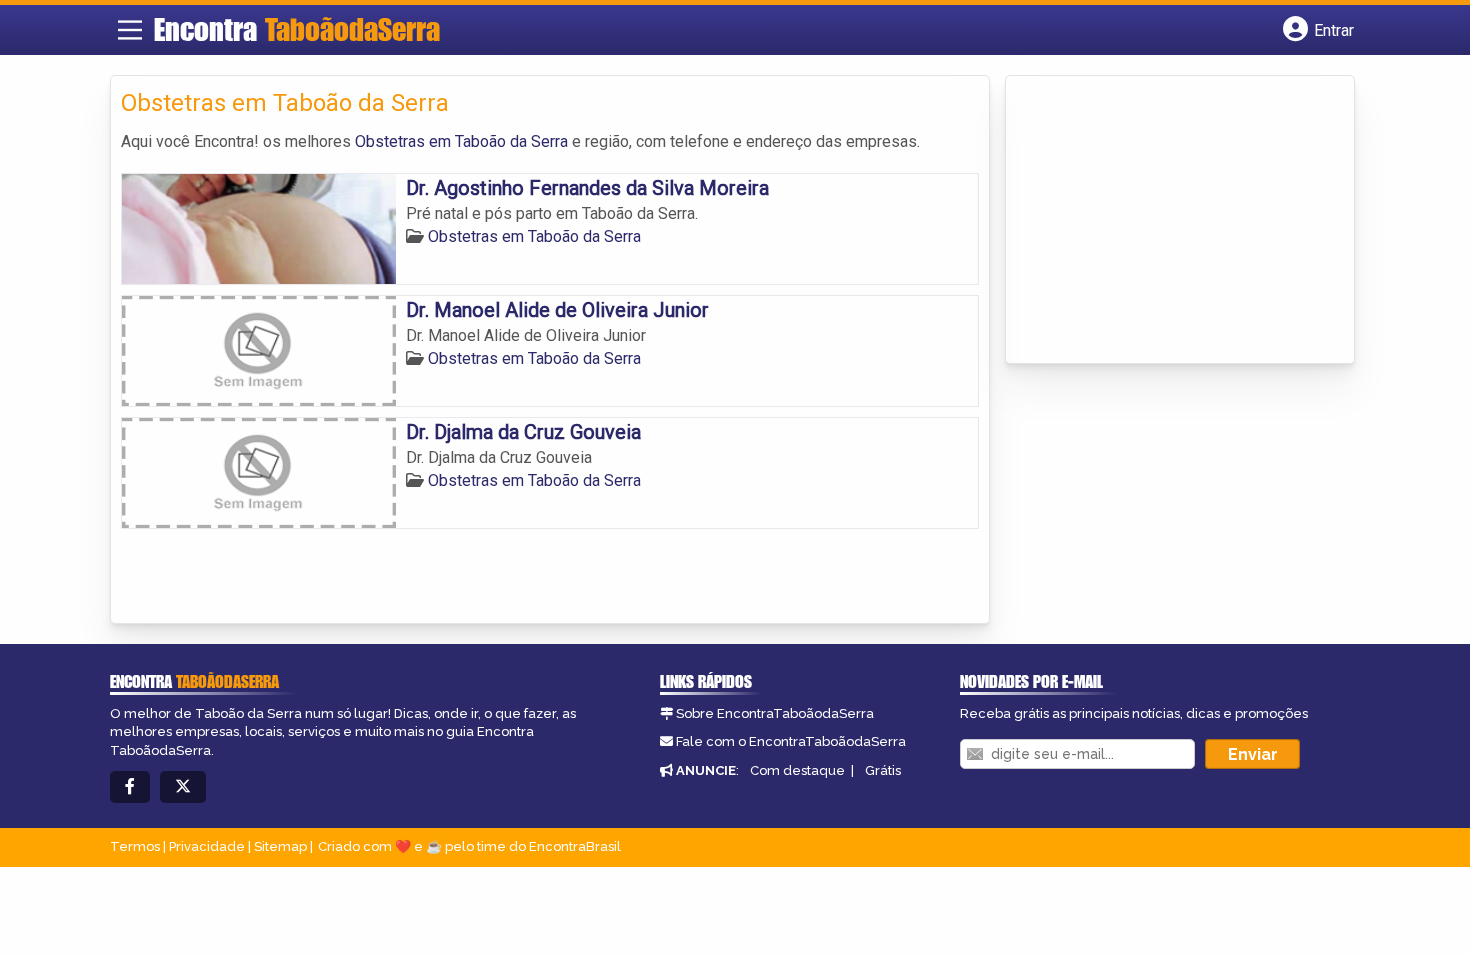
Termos (135, 846)
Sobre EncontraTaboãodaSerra (775, 713)
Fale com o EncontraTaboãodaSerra (791, 741)
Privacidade (207, 846)
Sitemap (280, 846)
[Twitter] (183, 787)
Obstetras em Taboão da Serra (461, 141)
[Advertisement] (1166, 221)
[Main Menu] (130, 30)
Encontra (297, 29)
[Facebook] (130, 787)
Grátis (883, 770)
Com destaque (797, 770)
